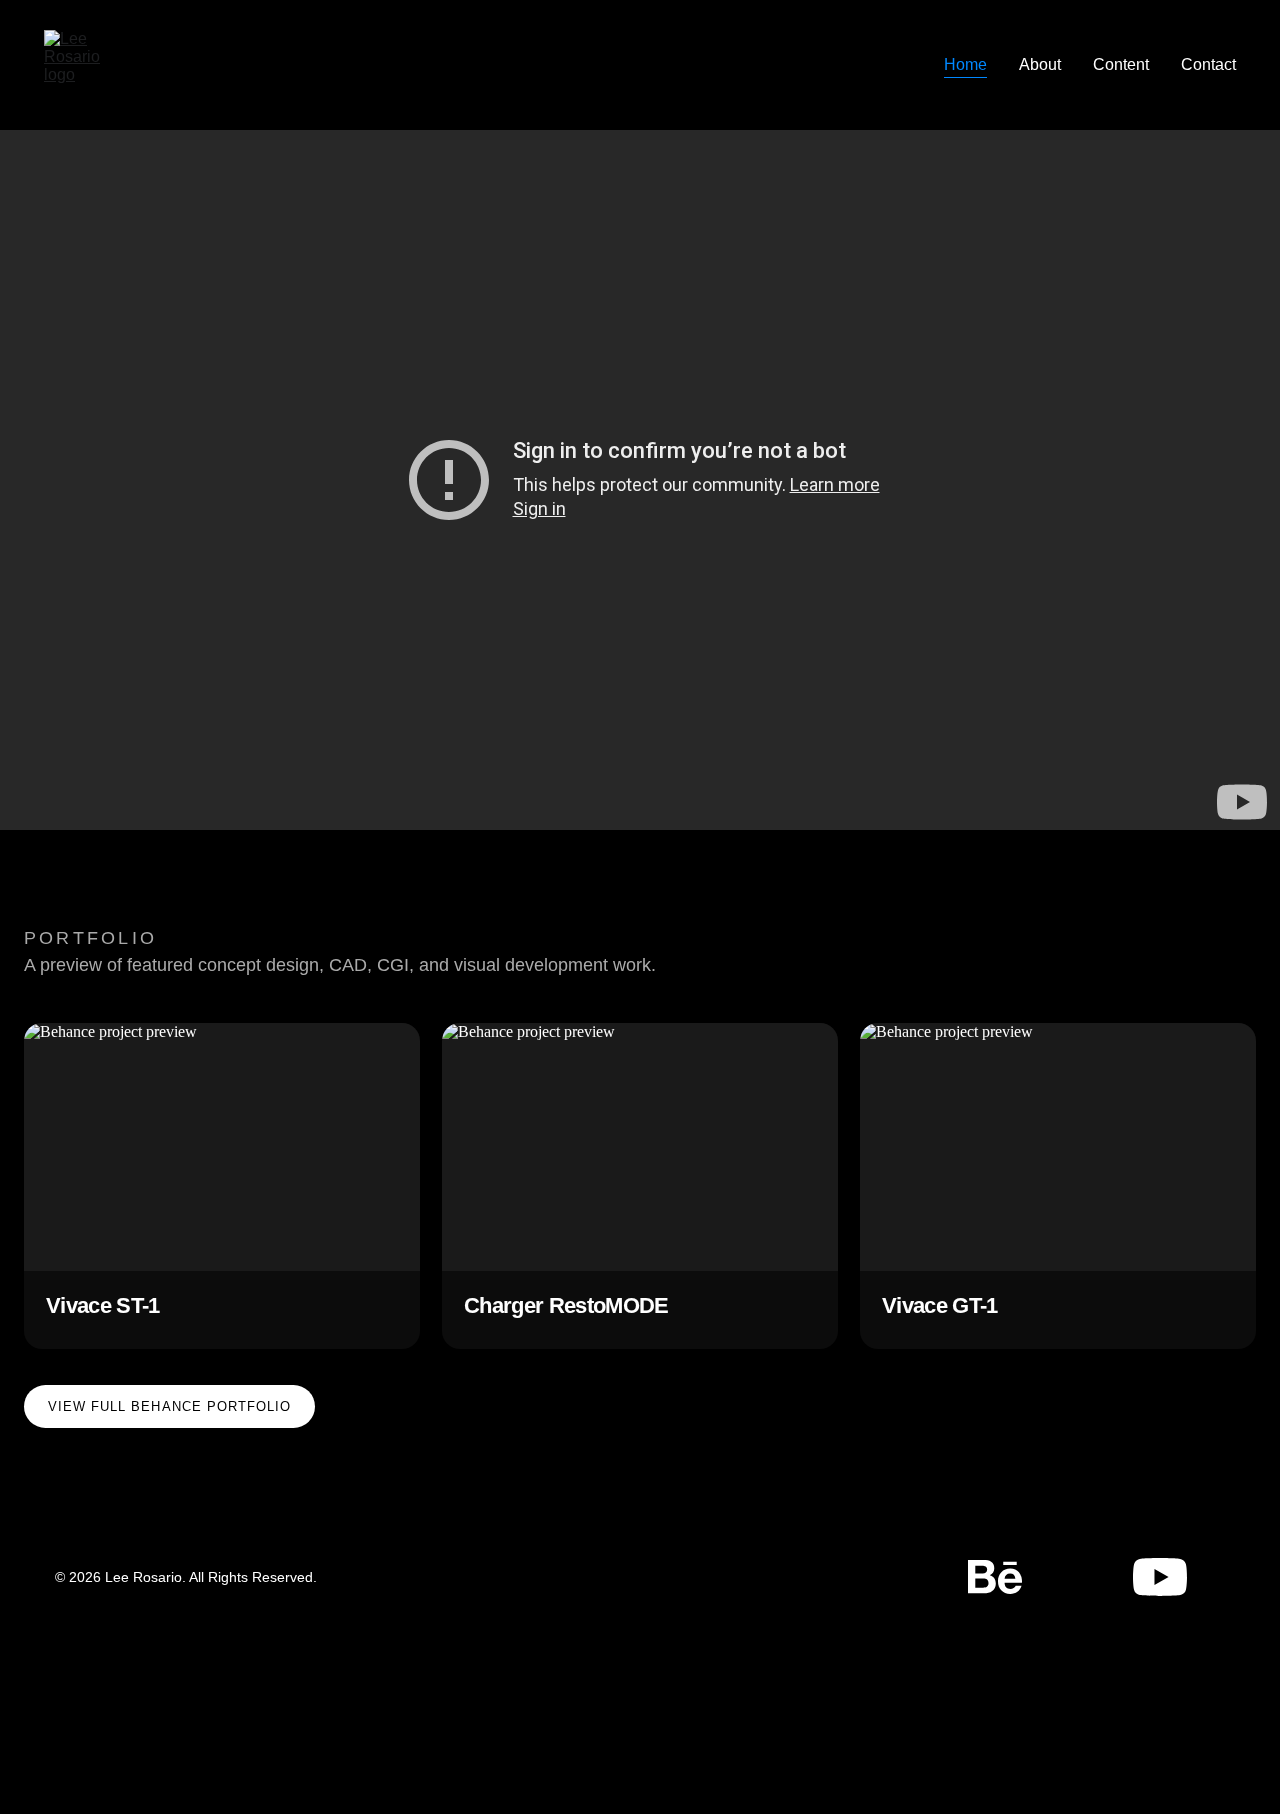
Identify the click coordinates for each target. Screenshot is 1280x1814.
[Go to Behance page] (1005, 1577)
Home (965, 64)
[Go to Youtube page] (1160, 1577)
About (1040, 64)
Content (1121, 64)
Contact (1208, 64)
